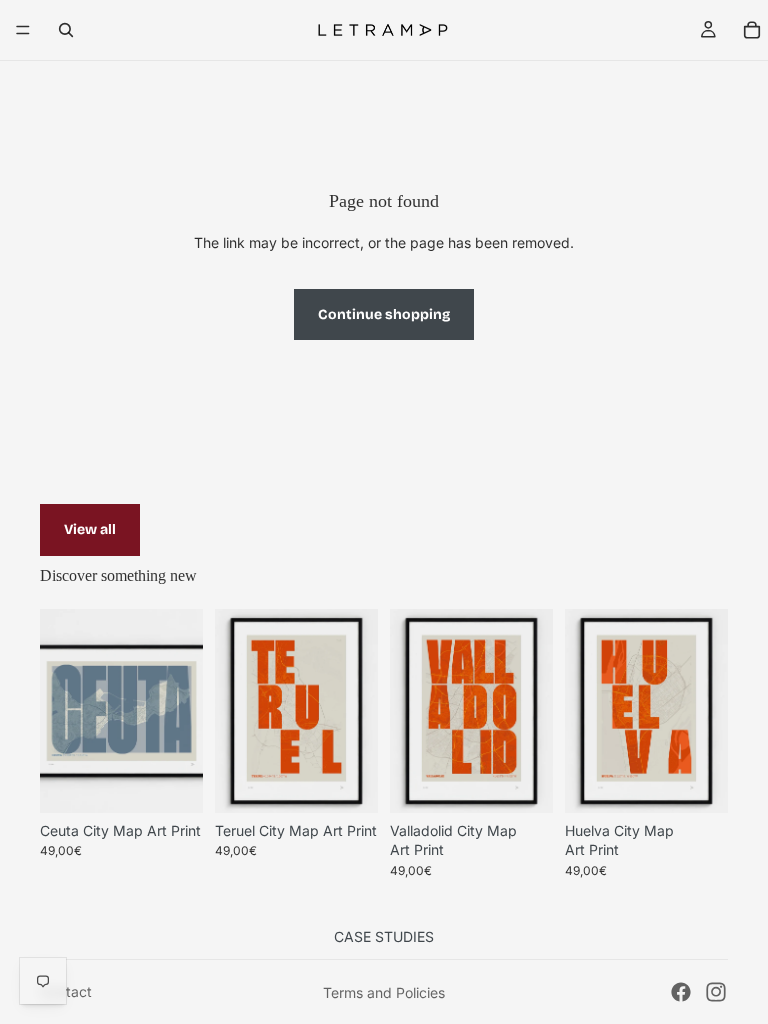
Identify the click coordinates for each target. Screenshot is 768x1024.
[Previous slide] (62, 711)
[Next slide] (181, 711)
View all (90, 529)
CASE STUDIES (384, 936)
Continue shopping (384, 314)
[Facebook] (681, 992)
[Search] (66, 30)
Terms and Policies (384, 992)
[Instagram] (716, 992)
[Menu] (23, 30)
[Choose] (172, 782)
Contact (66, 991)
